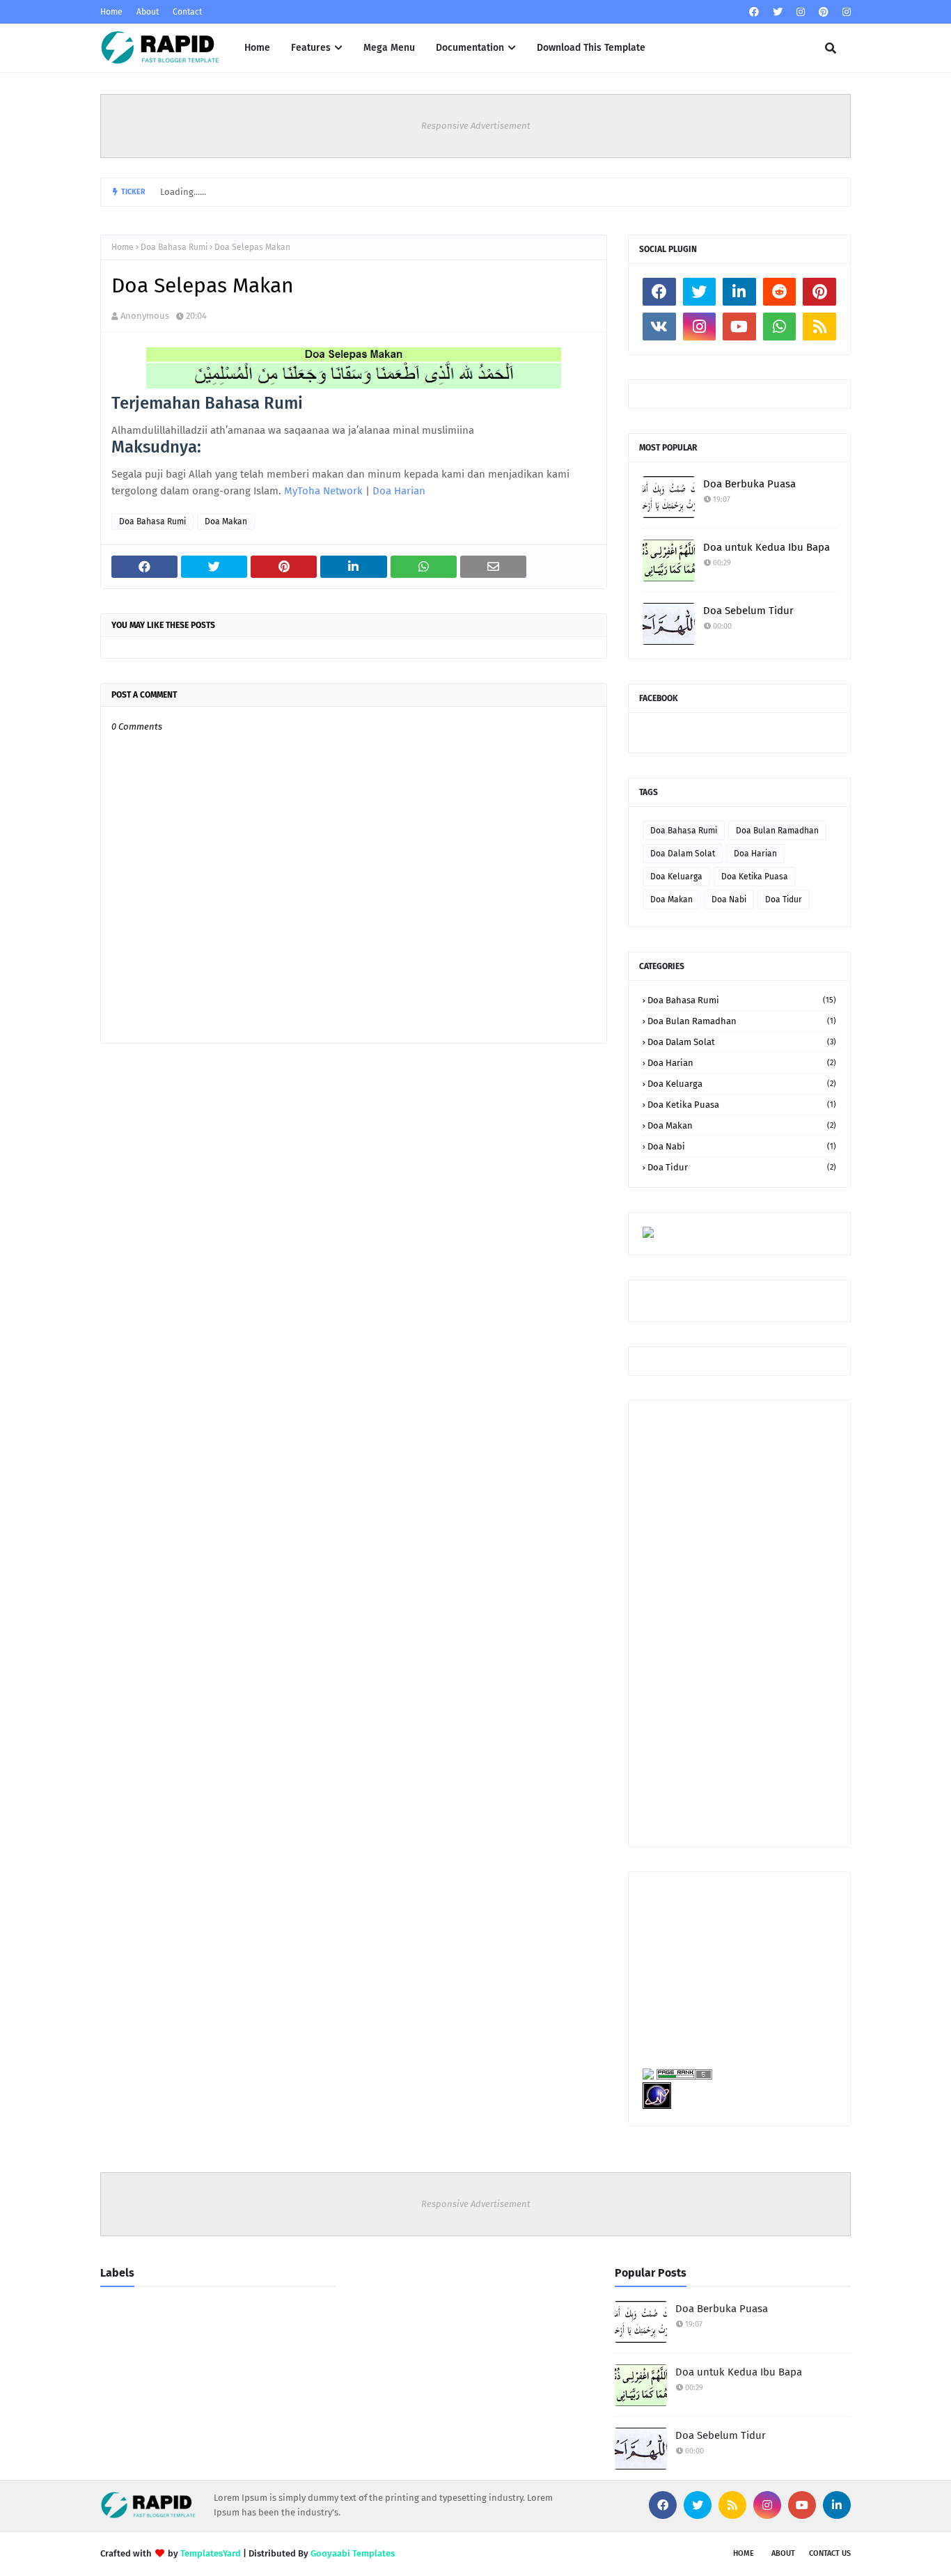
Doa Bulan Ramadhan (777, 831)
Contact (187, 12)
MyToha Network (323, 491)
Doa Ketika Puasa (755, 877)
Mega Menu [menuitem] (389, 48)
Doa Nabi (729, 900)
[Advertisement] (739, 1624)
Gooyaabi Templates (353, 2553)
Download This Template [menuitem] (591, 48)
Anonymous (145, 316)
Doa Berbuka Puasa (749, 484)
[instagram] (801, 12)
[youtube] (739, 327)
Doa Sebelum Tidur (748, 611)
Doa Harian (399, 491)
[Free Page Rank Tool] (683, 2076)
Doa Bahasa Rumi (174, 247)
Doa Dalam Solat (683, 854)
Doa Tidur (784, 900)
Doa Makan (226, 521)
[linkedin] (739, 292)
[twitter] (778, 12)
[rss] (819, 327)
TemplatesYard (211, 2553)
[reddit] (780, 292)
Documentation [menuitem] (470, 48)
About (148, 12)
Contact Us (830, 2553)
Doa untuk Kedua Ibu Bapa (767, 547)
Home (111, 12)
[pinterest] (824, 12)
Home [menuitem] (257, 48)
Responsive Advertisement (476, 126)
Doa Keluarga (676, 877)
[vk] (659, 327)
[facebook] (754, 12)
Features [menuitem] (311, 48)
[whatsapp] (780, 327)
